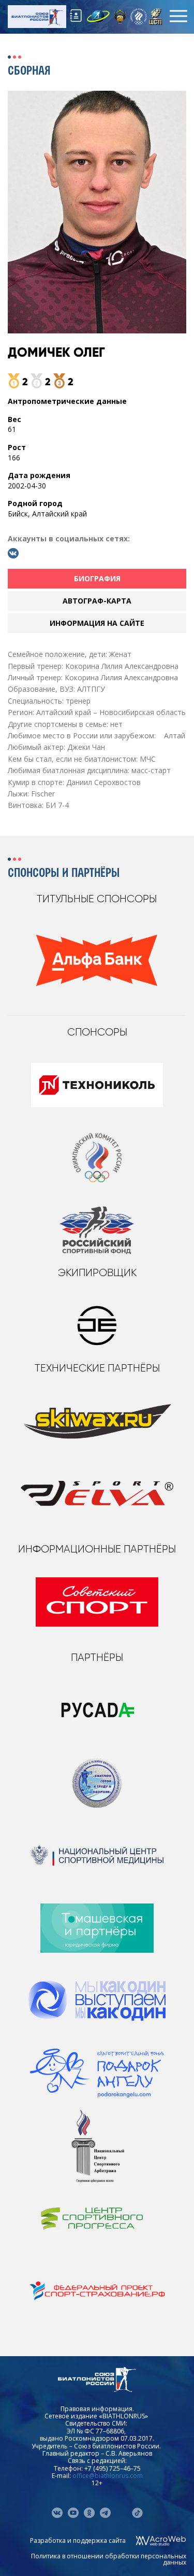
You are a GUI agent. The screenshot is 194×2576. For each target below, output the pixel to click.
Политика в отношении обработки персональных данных (109, 2559)
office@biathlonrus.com (108, 2476)
